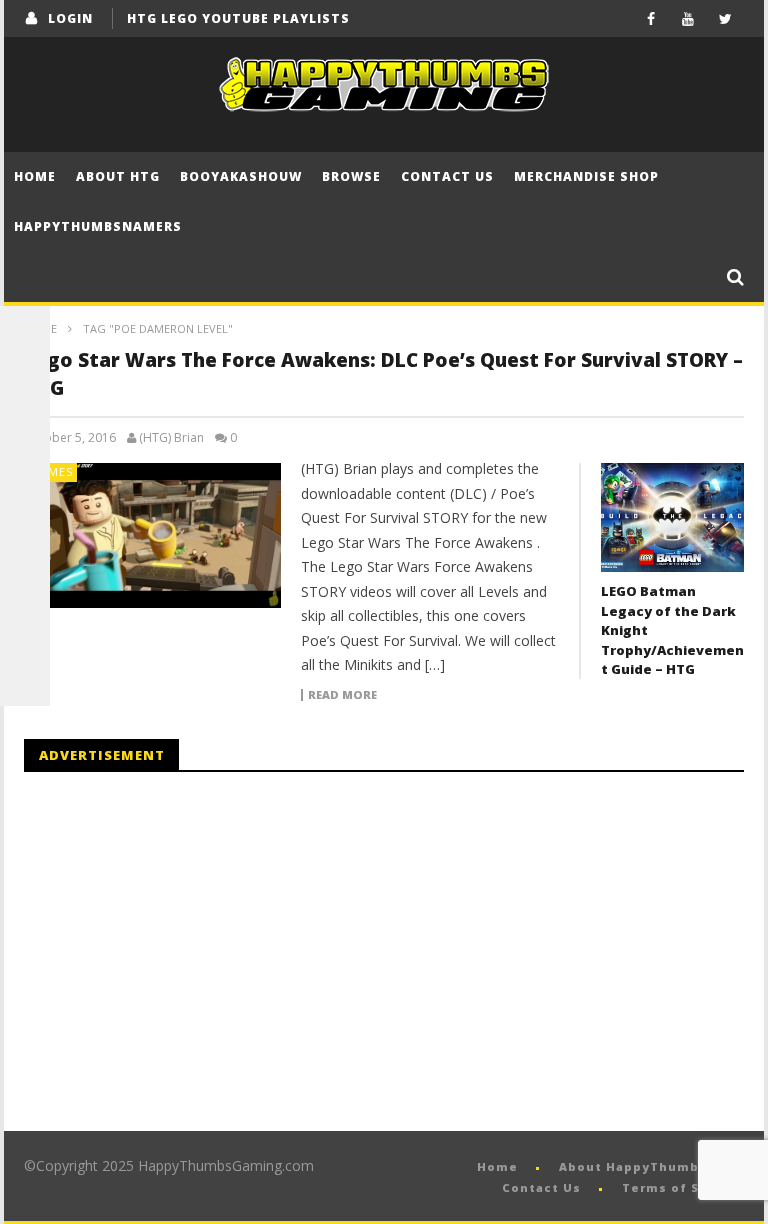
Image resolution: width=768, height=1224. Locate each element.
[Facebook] (651, 18)
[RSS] (25, 631)
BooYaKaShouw (241, 176)
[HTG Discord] (25, 481)
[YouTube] (688, 18)
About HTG (118, 176)
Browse (351, 176)
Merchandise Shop (586, 176)
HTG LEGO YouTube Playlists (238, 18)
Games (51, 471)
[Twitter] (725, 18)
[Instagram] (25, 581)
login (70, 18)
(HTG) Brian (171, 438)
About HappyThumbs (633, 1166)
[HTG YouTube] (25, 381)
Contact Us (447, 176)
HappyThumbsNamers (98, 226)
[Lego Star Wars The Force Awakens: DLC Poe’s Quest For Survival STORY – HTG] (153, 535)
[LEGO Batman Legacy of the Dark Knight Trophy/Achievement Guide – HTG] (672, 517)
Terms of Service (683, 1187)
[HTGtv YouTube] (25, 431)
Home (35, 176)
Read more (342, 695)
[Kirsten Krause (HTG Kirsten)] (25, 681)
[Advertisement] (192, 952)
